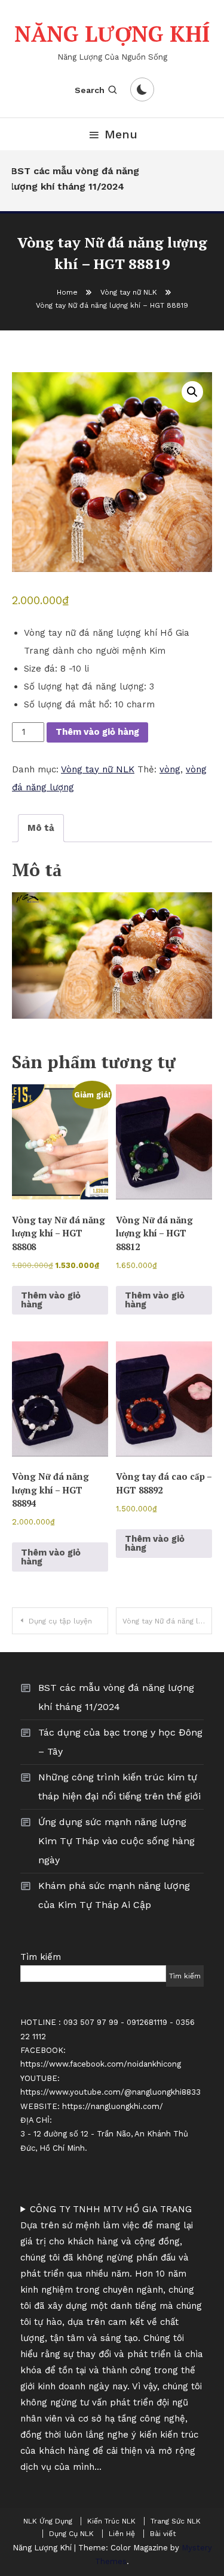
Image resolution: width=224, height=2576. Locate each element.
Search (90, 90)
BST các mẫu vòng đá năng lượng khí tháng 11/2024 (71, 179)
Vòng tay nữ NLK (98, 769)
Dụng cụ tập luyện (60, 1621)
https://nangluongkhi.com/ (113, 2106)
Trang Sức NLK (176, 2521)
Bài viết (163, 2534)
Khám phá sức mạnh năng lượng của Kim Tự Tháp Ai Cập (114, 1895)
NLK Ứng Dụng (48, 2521)
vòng (170, 769)
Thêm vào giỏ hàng (97, 732)
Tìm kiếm (41, 1957)
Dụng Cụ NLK (71, 2534)
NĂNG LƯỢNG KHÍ (112, 34)
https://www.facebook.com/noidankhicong (101, 2064)
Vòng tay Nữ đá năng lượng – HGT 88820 (167, 1621)
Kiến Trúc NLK (111, 2521)
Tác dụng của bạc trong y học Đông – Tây (120, 1742)
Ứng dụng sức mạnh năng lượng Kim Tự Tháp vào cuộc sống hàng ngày (116, 1841)
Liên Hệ (122, 2534)
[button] (192, 392)
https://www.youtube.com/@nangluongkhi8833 (111, 2092)
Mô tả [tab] (41, 828)
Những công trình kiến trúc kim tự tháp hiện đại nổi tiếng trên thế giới (119, 1787)
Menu (121, 134)
